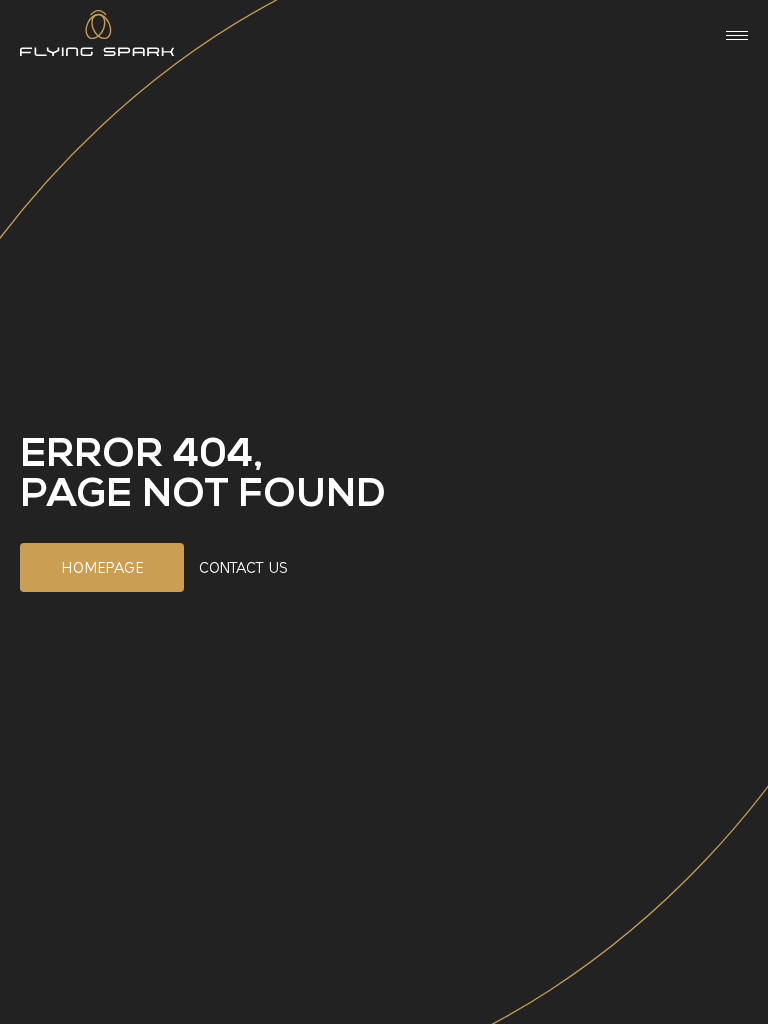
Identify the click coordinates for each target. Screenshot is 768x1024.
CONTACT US (243, 567)
